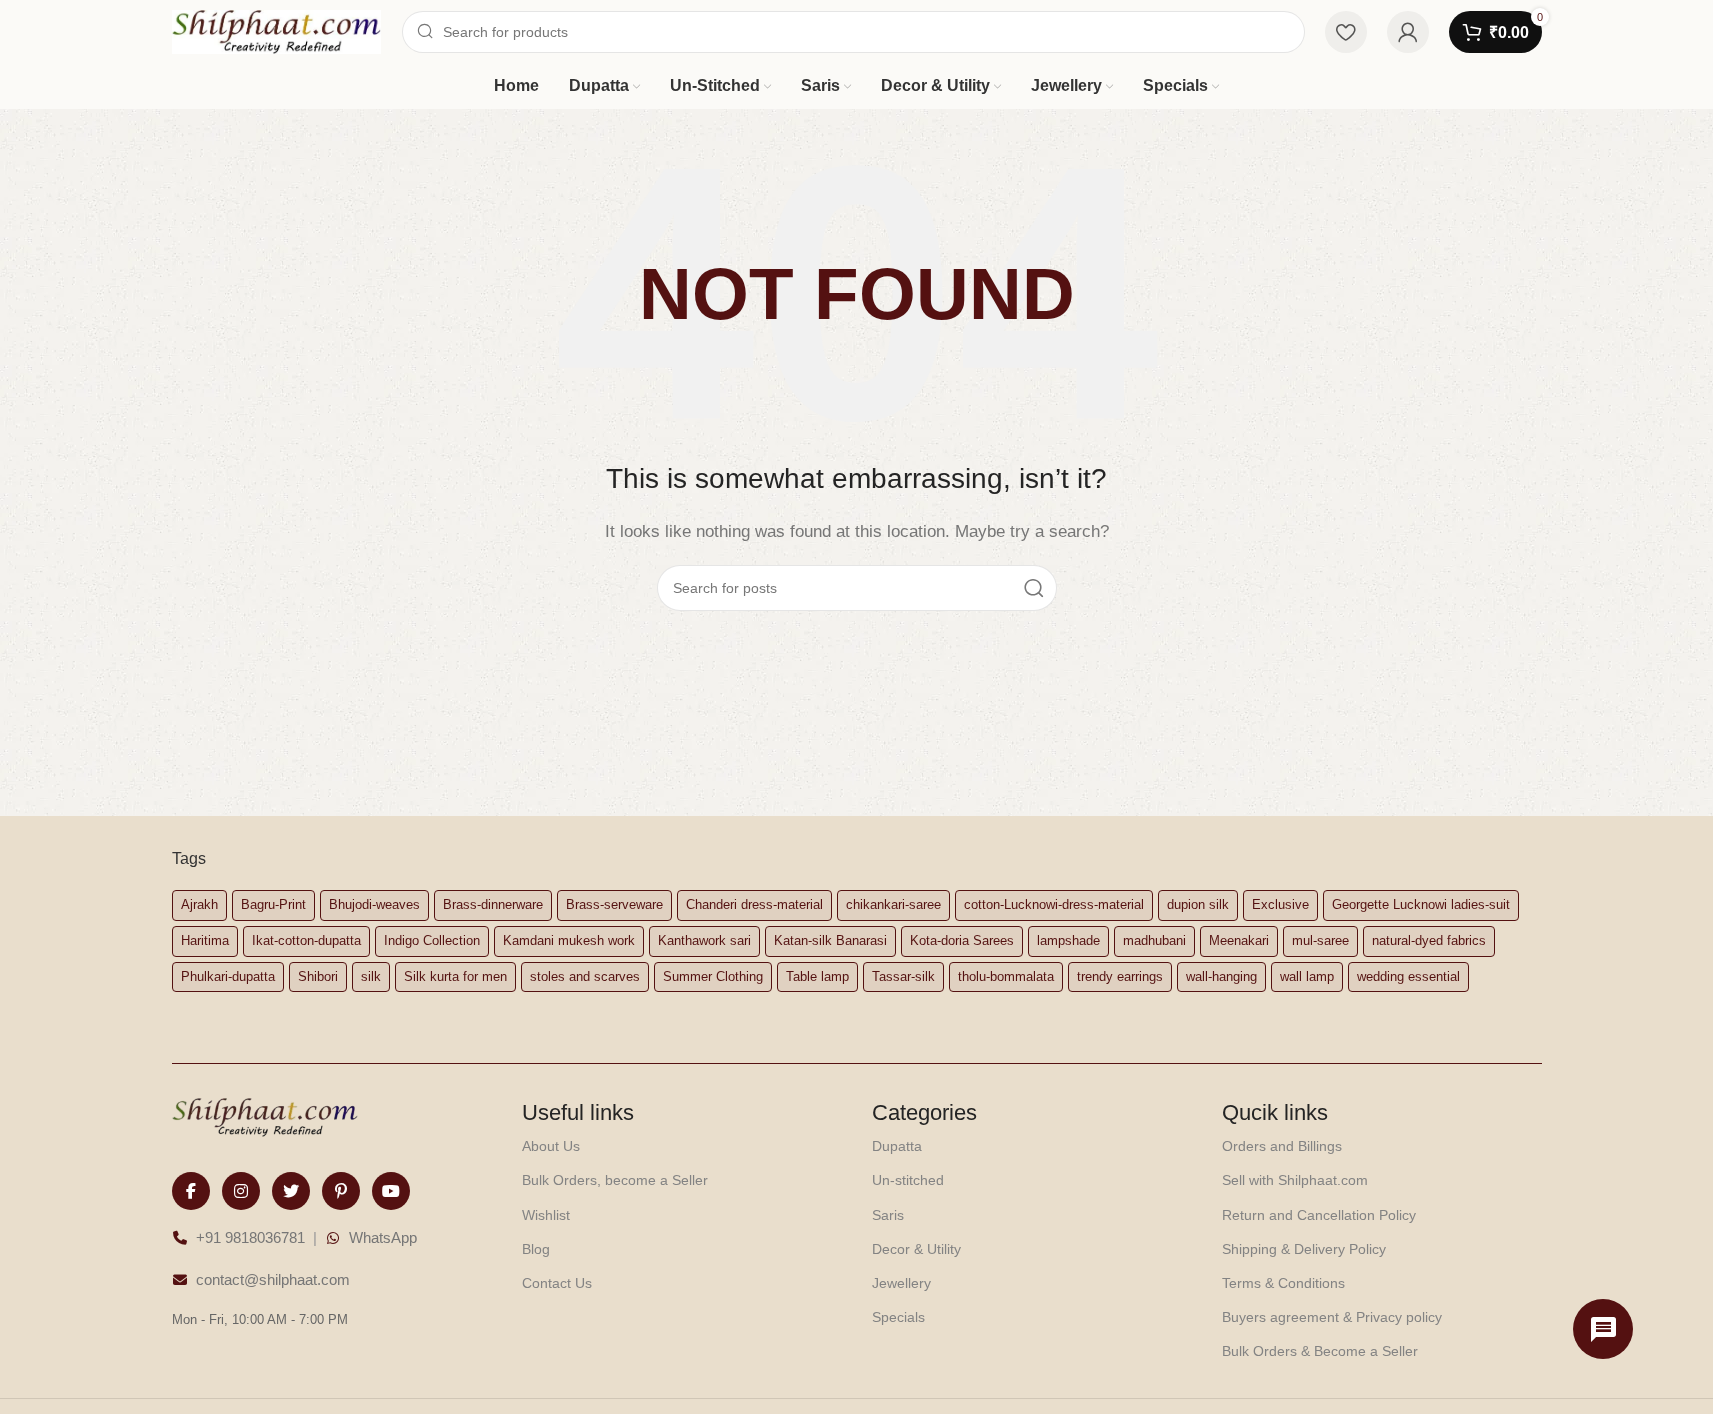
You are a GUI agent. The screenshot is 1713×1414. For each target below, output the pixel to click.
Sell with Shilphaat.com (1295, 1180)
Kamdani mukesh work (569, 940)
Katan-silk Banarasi (830, 940)
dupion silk (1198, 904)
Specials (898, 1317)
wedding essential (1408, 976)
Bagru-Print (273, 904)
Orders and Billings (1282, 1146)
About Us (551, 1146)
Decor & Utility (916, 1249)
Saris (888, 1215)
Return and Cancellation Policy (1319, 1215)
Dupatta (897, 1146)
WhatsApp (383, 1237)
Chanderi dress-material (754, 904)
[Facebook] (191, 1191)
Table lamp (817, 976)
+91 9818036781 (250, 1237)
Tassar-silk (903, 976)
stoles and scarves (585, 976)
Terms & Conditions (1283, 1283)
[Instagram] (241, 1191)
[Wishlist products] (1346, 32)
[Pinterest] (341, 1191)
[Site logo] (277, 30)
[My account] (1408, 32)
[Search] (1034, 588)
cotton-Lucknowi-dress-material (1054, 904)
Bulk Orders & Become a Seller (1320, 1351)
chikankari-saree (893, 904)
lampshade (1068, 940)
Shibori (318, 976)
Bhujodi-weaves (374, 904)
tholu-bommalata (1006, 976)
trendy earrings (1120, 976)
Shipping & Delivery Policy (1304, 1249)
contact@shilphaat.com (273, 1279)
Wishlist (546, 1215)
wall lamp (1307, 976)
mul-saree (1320, 940)
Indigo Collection (432, 940)
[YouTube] (391, 1191)
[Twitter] (291, 1191)
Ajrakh (199, 904)
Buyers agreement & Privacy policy (1332, 1317)
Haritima (205, 940)
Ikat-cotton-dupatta (306, 940)
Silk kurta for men (455, 976)
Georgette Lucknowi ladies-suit (1421, 904)
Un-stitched (908, 1180)
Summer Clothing (713, 976)
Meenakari (1239, 940)
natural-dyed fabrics (1429, 940)
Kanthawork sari (704, 940)
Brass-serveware (614, 904)
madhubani (1154, 940)
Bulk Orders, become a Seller (615, 1180)
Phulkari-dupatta (228, 976)
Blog (536, 1249)
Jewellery (901, 1283)
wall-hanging (1221, 976)
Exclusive (1280, 904)
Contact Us (557, 1283)
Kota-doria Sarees (962, 940)
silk (371, 976)
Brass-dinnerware (493, 904)
